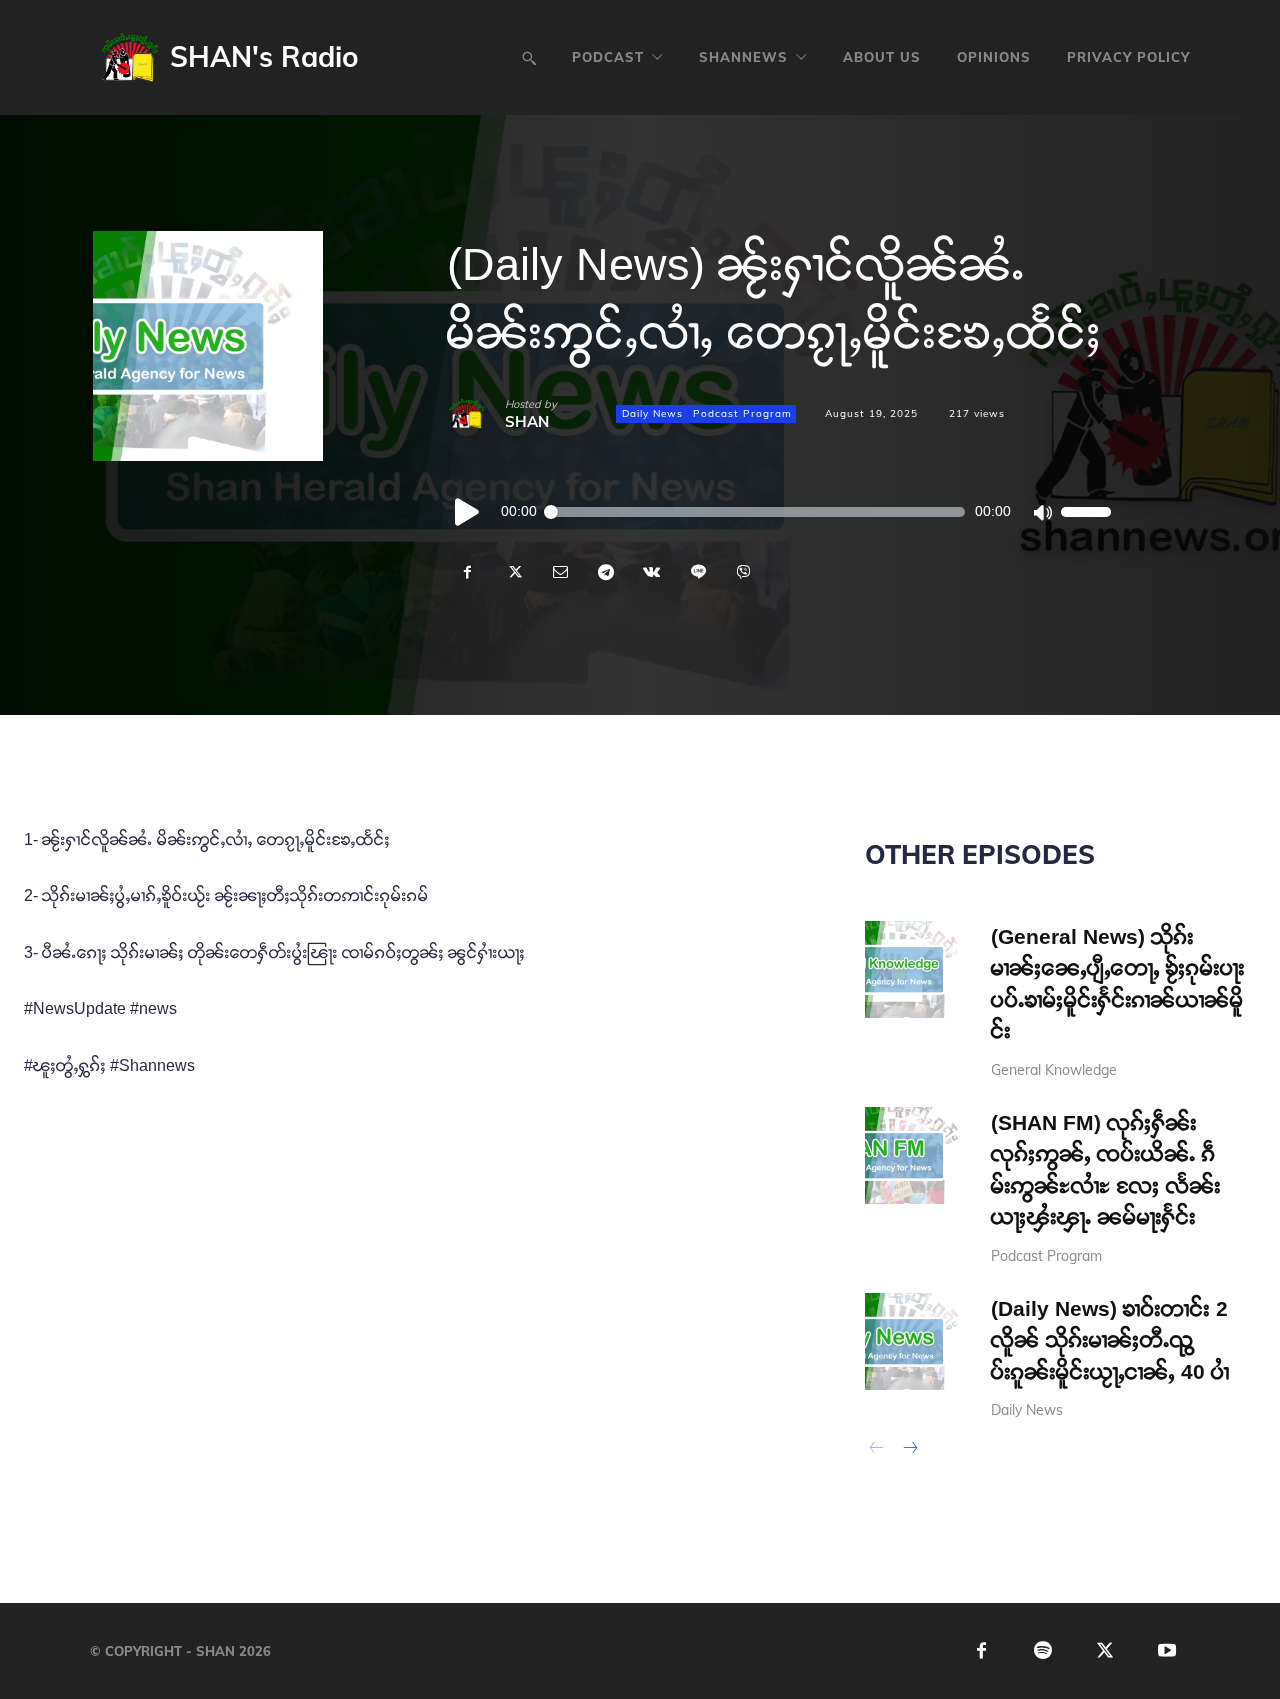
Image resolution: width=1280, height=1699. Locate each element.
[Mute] (1042, 512)
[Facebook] (467, 572)
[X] (513, 572)
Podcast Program (742, 413)
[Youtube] (1167, 1651)
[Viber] (743, 572)
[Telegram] (605, 572)
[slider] (1086, 512)
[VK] (651, 572)
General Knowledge (1054, 1070)
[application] (779, 512)
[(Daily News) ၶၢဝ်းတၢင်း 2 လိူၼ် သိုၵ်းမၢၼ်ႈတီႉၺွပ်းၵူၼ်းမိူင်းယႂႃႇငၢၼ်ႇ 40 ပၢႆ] (914, 1342)
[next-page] (909, 1450)
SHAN (527, 421)
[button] (529, 58)
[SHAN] (476, 414)
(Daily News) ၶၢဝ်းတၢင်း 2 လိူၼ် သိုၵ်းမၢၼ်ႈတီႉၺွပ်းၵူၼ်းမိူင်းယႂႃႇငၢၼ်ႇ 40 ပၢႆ (1110, 1340)
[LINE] (697, 572)
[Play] (468, 512)
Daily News (652, 413)
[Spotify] (1043, 1651)
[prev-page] (877, 1450)
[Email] (559, 572)
